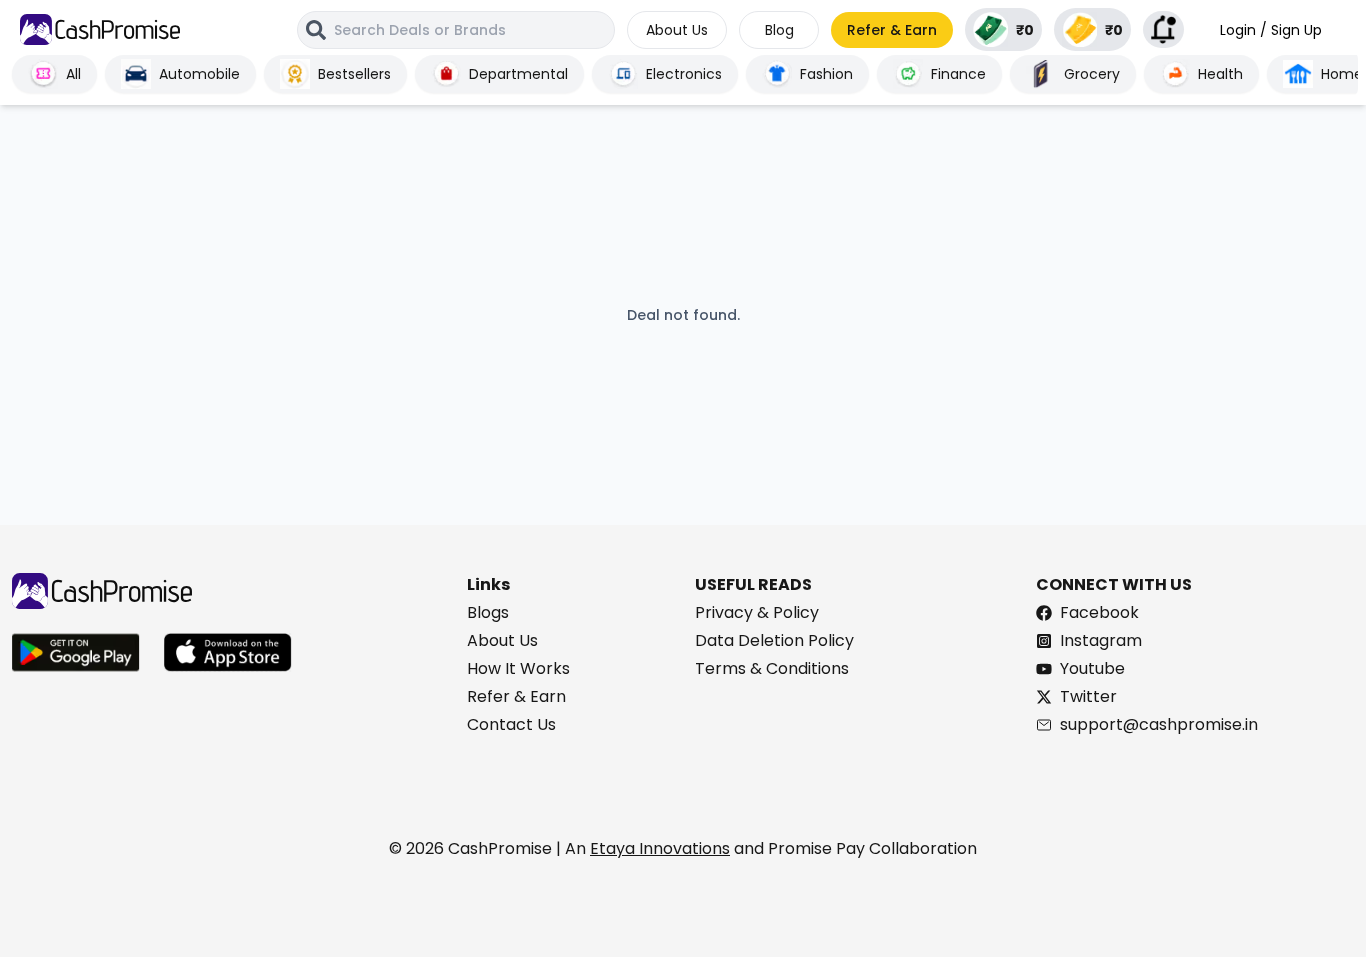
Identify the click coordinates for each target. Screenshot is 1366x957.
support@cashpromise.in (1159, 724)
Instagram (1101, 640)
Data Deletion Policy (774, 640)
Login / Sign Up (1271, 30)
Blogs (488, 612)
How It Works (518, 668)
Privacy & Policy (757, 612)
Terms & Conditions (772, 668)
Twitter (1088, 696)
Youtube (1092, 668)
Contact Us (511, 724)
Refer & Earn (892, 30)
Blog (779, 30)
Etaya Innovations (660, 848)
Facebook (1099, 612)
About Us (677, 30)
